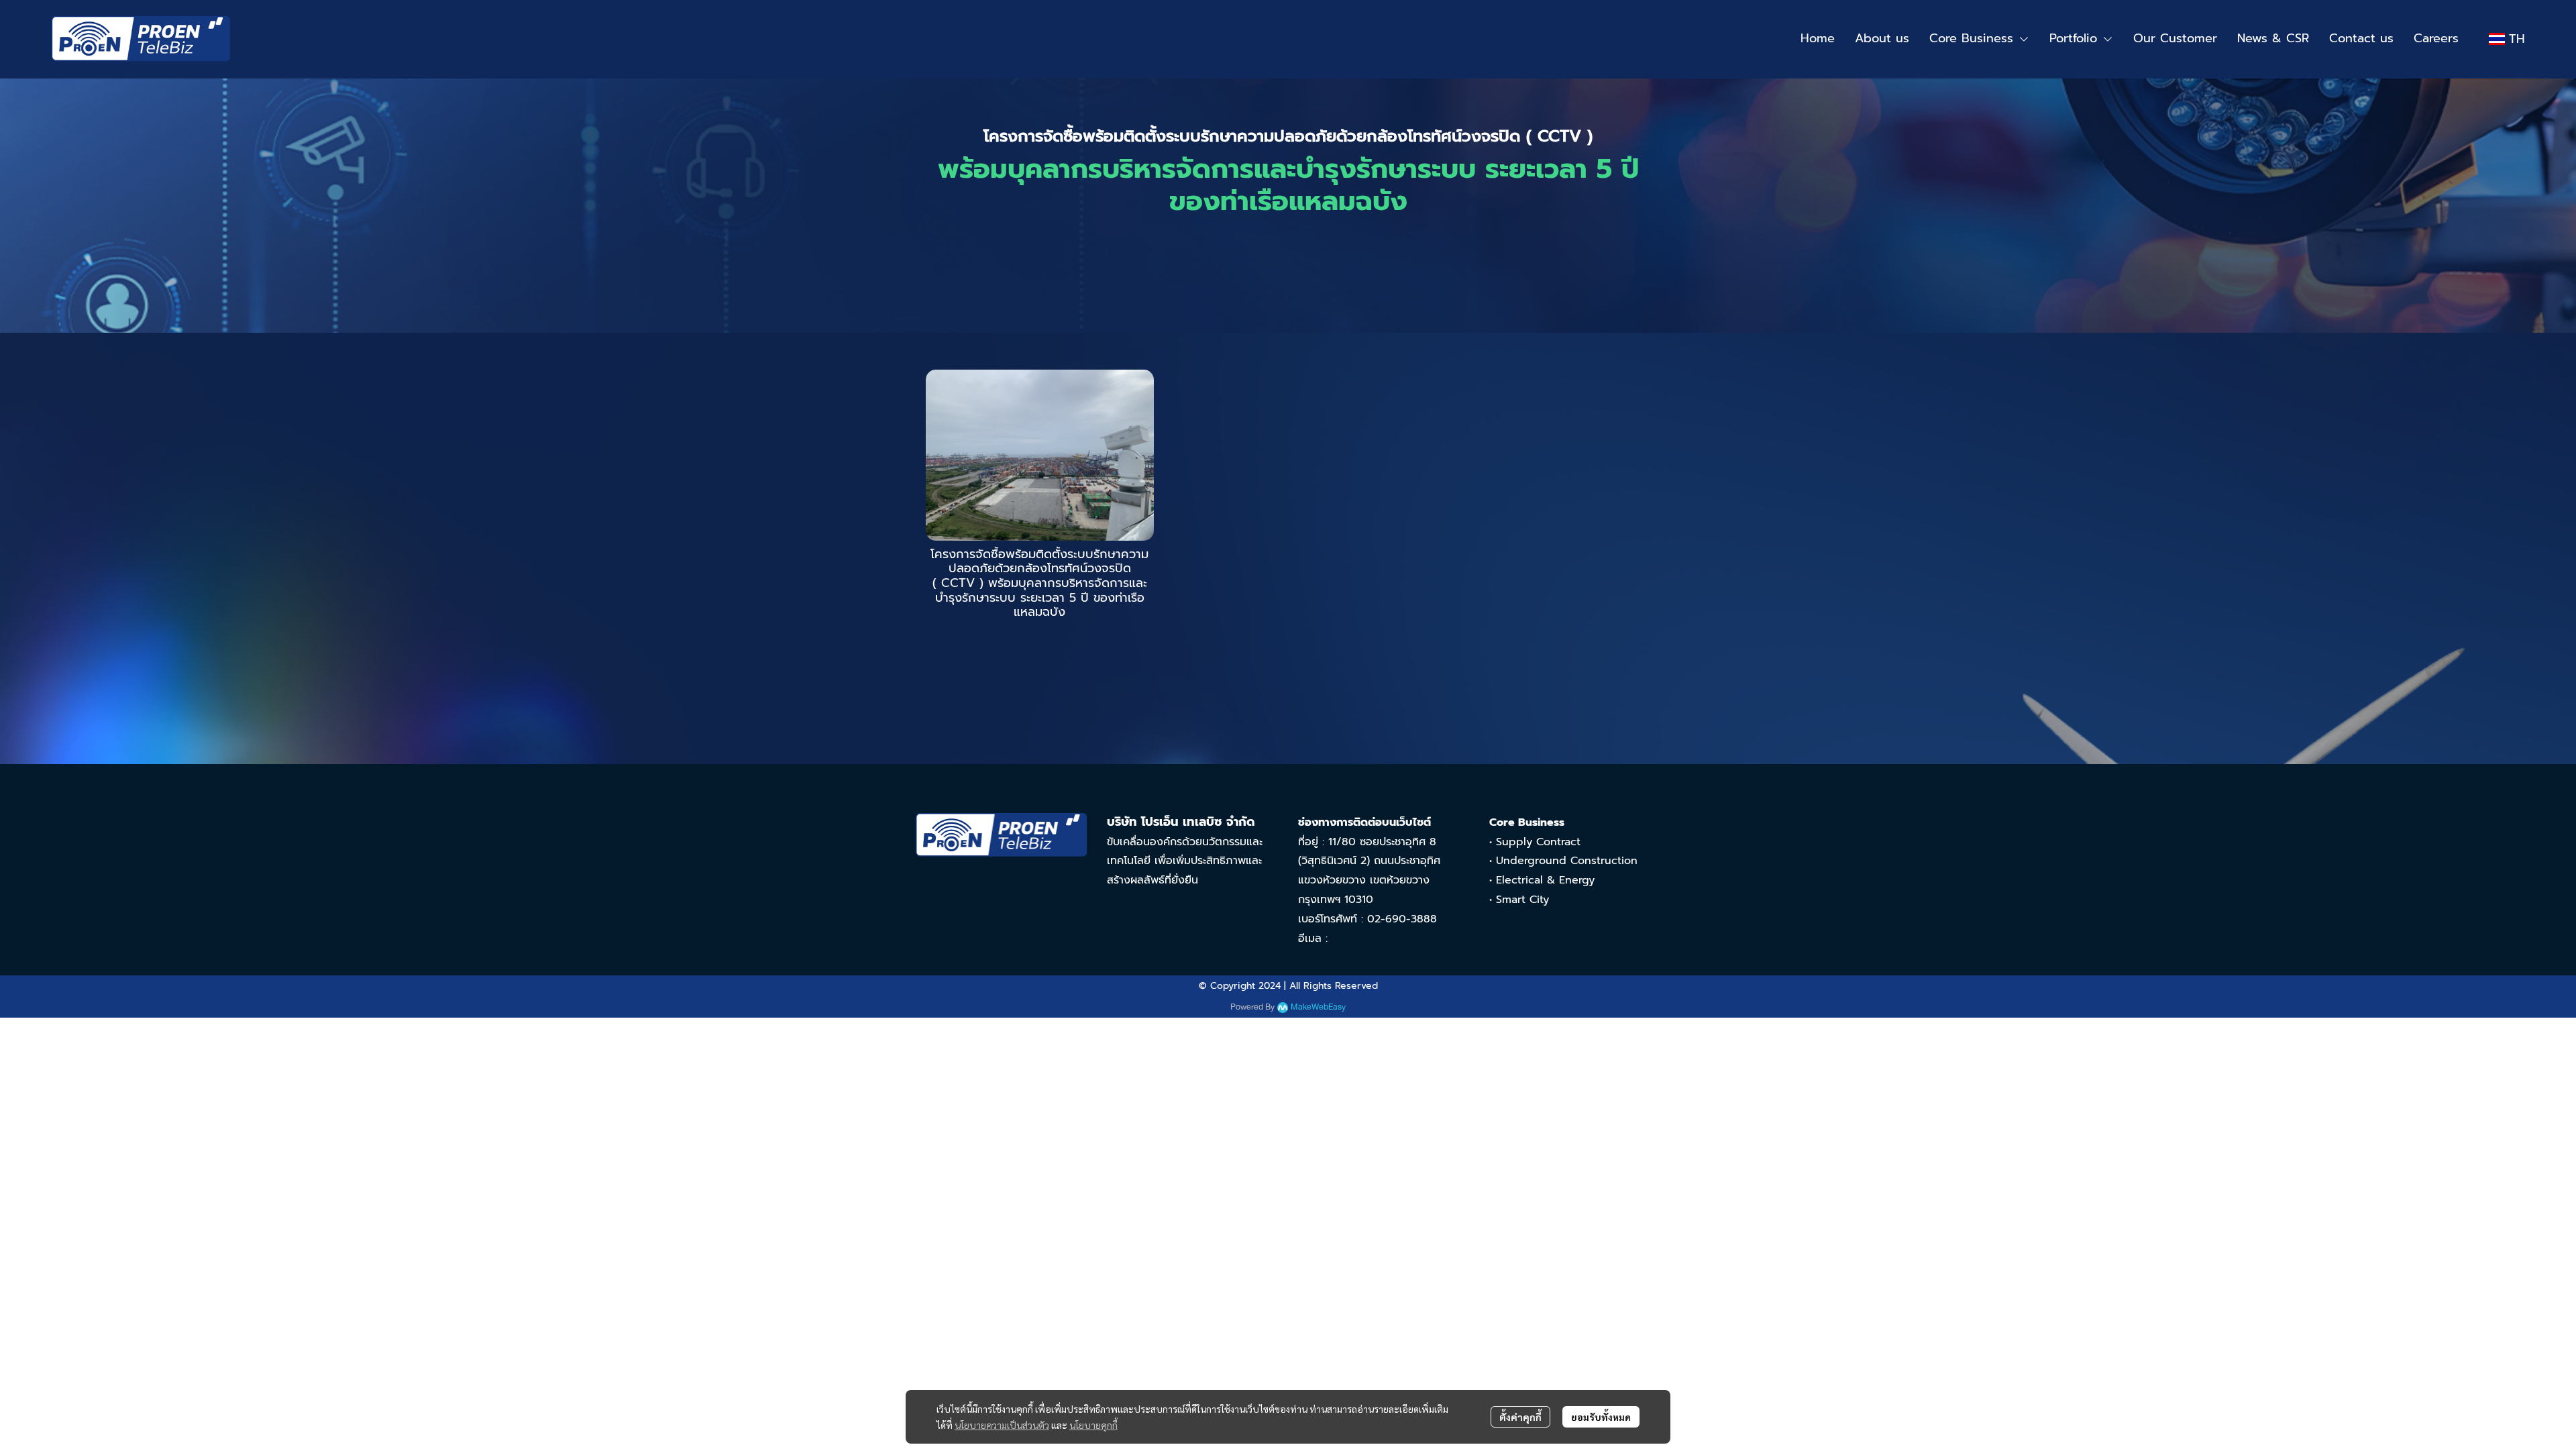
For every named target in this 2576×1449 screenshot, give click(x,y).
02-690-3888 (1402, 919)
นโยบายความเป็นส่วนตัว (1002, 1425)
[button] (2507, 39)
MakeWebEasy (1318, 1007)
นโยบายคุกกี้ (1093, 1425)
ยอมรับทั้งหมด (1601, 1417)
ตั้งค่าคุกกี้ (1520, 1417)
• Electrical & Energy (1542, 880)
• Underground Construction (1563, 861)
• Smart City (1519, 900)
